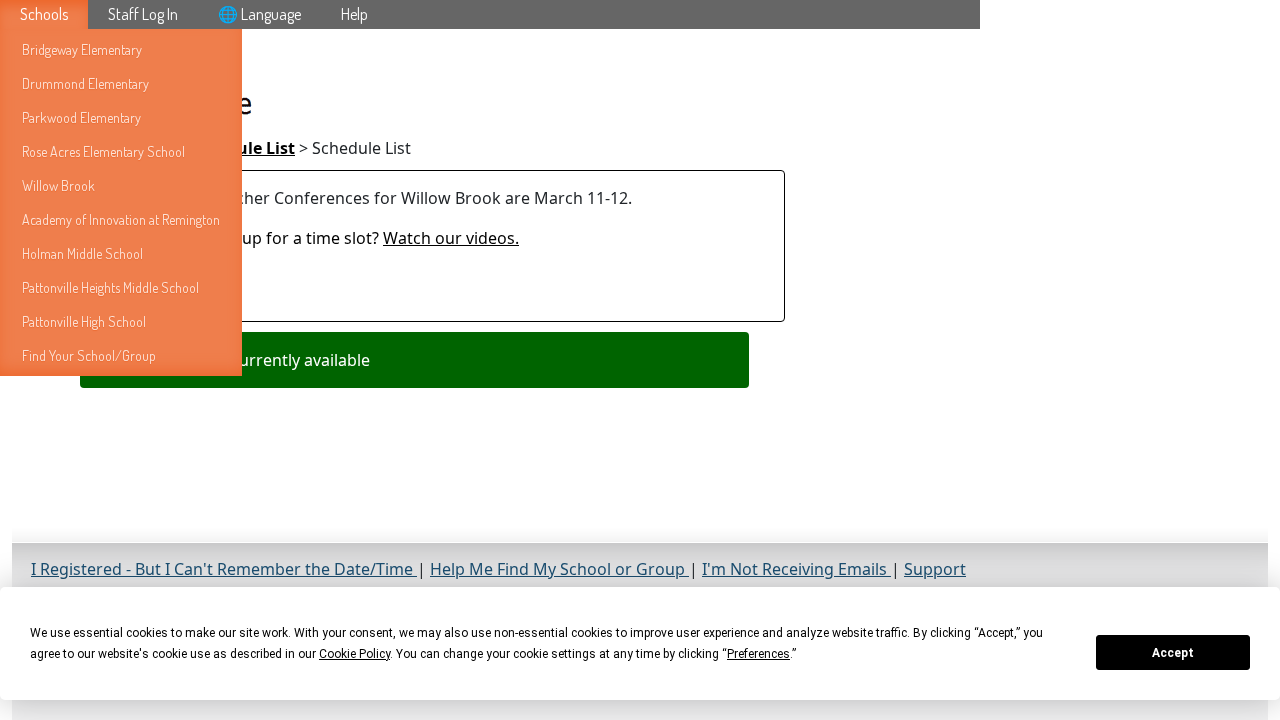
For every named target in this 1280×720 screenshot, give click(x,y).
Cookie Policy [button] (354, 654)
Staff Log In (143, 14)
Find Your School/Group (89, 355)
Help (354, 14)
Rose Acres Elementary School (103, 151)
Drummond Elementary (85, 83)
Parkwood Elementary (81, 117)
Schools (44, 14)
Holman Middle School (82, 253)
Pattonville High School (84, 321)
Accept (1173, 653)
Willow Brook (58, 185)
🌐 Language (259, 14)
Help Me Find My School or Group (559, 569)
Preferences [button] (758, 654)
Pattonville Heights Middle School (110, 287)
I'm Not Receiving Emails (796, 569)
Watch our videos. (451, 238)
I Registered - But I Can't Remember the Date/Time (224, 569)
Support (935, 569)
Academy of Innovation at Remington (121, 219)
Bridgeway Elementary (82, 49)
